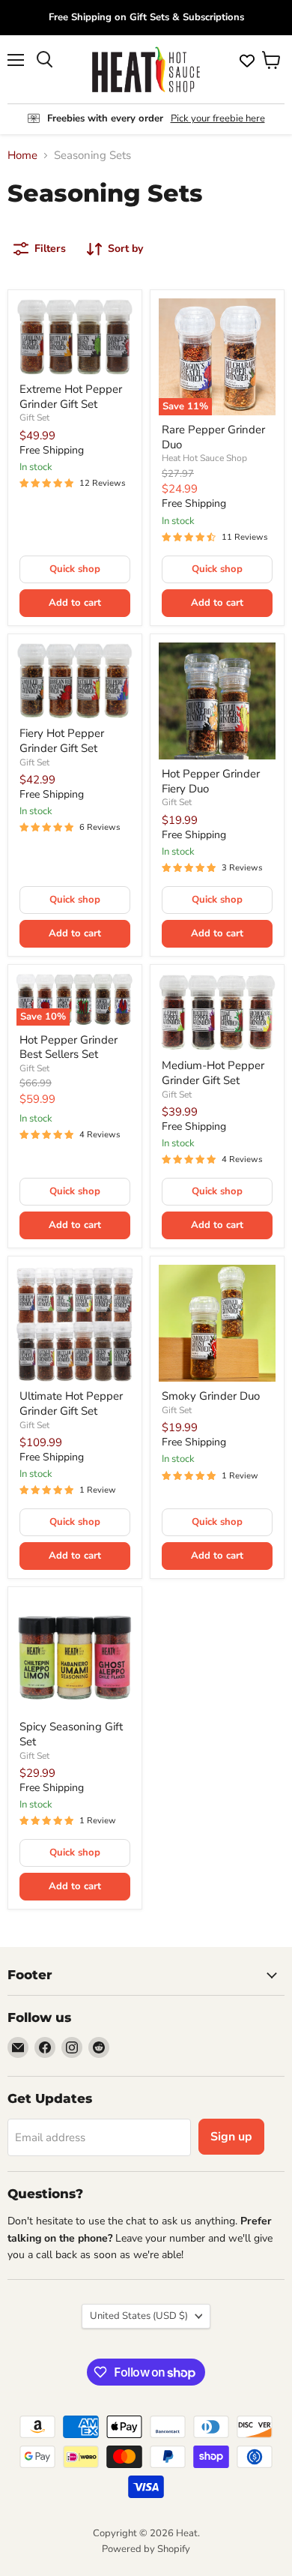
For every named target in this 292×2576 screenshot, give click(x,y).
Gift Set (34, 418)
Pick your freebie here (218, 118)
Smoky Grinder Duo (211, 1396)
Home (22, 156)
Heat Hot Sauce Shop (204, 458)
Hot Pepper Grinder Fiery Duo (211, 781)
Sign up (231, 2137)
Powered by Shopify (146, 2549)
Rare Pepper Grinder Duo (213, 437)
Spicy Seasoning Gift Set (71, 1734)
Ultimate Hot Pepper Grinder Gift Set (71, 1403)
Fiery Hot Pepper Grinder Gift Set (62, 741)
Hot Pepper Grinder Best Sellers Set (69, 1047)
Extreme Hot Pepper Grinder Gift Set (71, 397)
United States (139, 2316)
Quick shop (75, 569)
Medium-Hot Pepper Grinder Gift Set (213, 1073)
